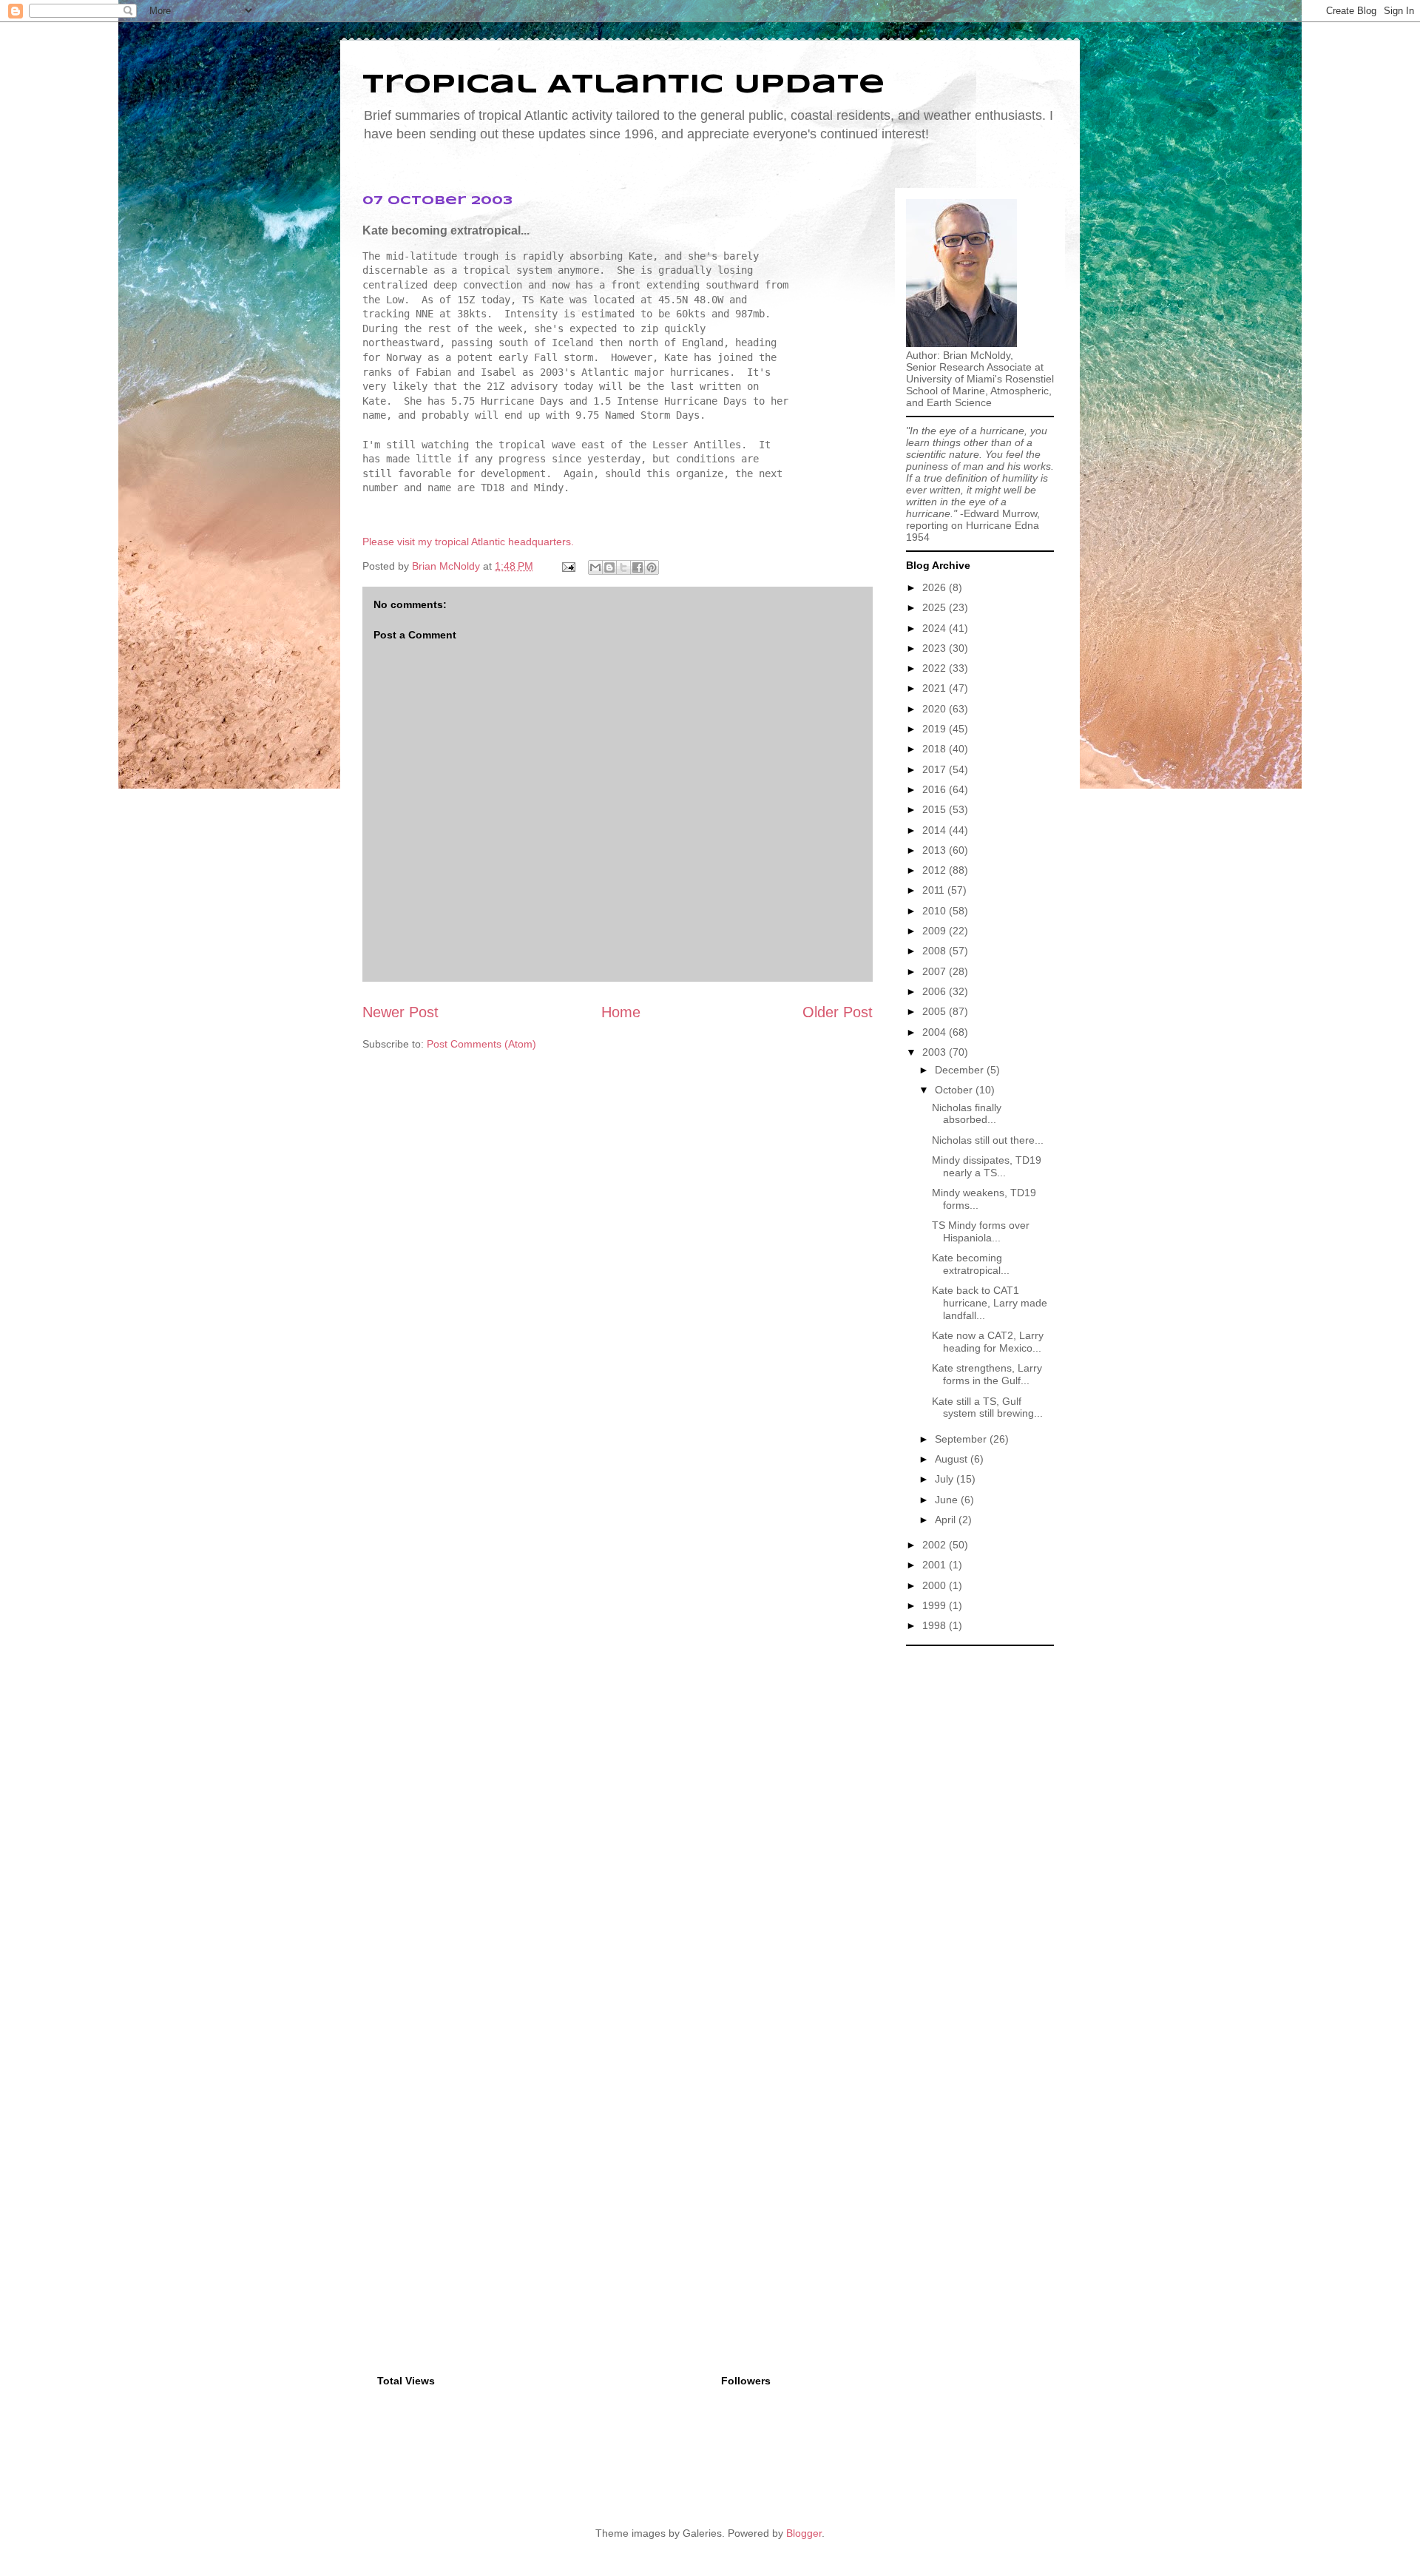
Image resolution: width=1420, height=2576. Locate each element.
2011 (935, 890)
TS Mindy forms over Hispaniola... (981, 1231)
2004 (936, 1032)
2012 (936, 870)
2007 (936, 971)
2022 (936, 668)
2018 (936, 749)
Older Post (838, 1012)
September (962, 1439)
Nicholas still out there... (988, 1140)
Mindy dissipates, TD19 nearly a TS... (987, 1166)
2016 (936, 789)
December (961, 1070)
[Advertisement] (980, 1875)
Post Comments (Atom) (481, 1044)
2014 (936, 830)
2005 (936, 1011)
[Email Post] (568, 566)
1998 (936, 1625)
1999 (936, 1605)
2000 (936, 1585)
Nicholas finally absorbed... (967, 1114)
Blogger (804, 2533)
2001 (936, 1565)
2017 (936, 769)
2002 (936, 1545)
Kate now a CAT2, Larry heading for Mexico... (988, 1342)
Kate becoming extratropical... (971, 1264)
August (953, 1459)
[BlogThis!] (609, 567)
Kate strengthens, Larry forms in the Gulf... (987, 1374)
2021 (936, 688)
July (946, 1479)
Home (621, 1012)
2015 (936, 809)
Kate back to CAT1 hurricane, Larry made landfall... (990, 1303)
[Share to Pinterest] (652, 567)
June (948, 1500)
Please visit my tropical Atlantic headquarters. (468, 542)
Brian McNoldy (446, 566)
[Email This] (595, 567)
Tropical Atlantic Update (623, 85)
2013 (936, 850)
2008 (936, 951)
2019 (936, 729)
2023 (936, 648)
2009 (936, 931)
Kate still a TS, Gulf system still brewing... (987, 1407)
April (947, 1520)
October (955, 1090)
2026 (936, 587)
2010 (936, 911)
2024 (936, 628)
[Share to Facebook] (638, 567)
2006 (936, 991)
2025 (936, 607)
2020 (936, 709)
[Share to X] (623, 567)
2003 (936, 1052)
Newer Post (400, 1012)
